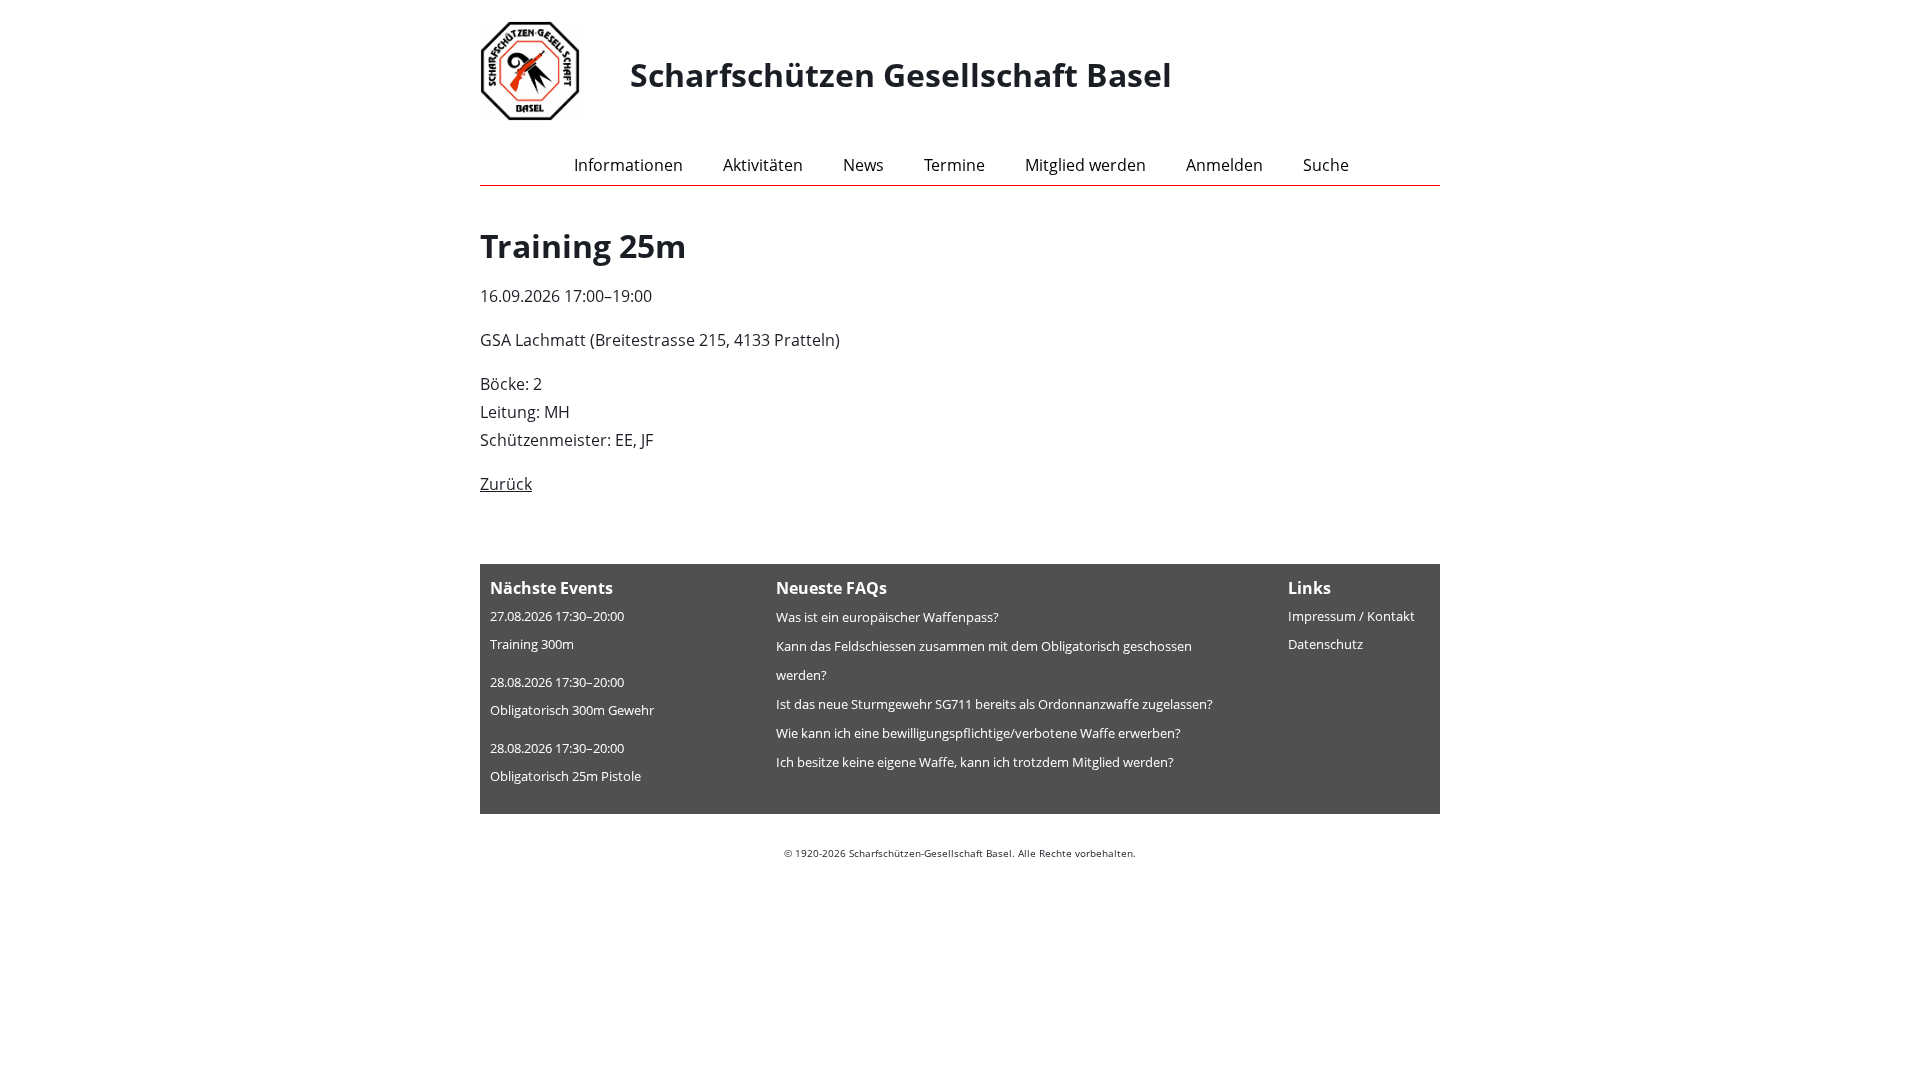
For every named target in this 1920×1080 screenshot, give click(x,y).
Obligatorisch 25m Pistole (565, 776)
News (863, 165)
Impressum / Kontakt (1351, 616)
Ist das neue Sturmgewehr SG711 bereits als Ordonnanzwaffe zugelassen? (994, 704)
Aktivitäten (763, 165)
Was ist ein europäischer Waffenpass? (887, 617)
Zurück (506, 484)
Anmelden (1224, 165)
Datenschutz (1325, 644)
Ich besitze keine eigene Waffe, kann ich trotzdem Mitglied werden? (975, 762)
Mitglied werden (1085, 165)
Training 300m (532, 644)
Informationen (628, 165)
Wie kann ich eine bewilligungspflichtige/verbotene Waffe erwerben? (978, 733)
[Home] (555, 75)
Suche (1326, 165)
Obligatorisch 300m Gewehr (572, 710)
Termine (954, 165)
